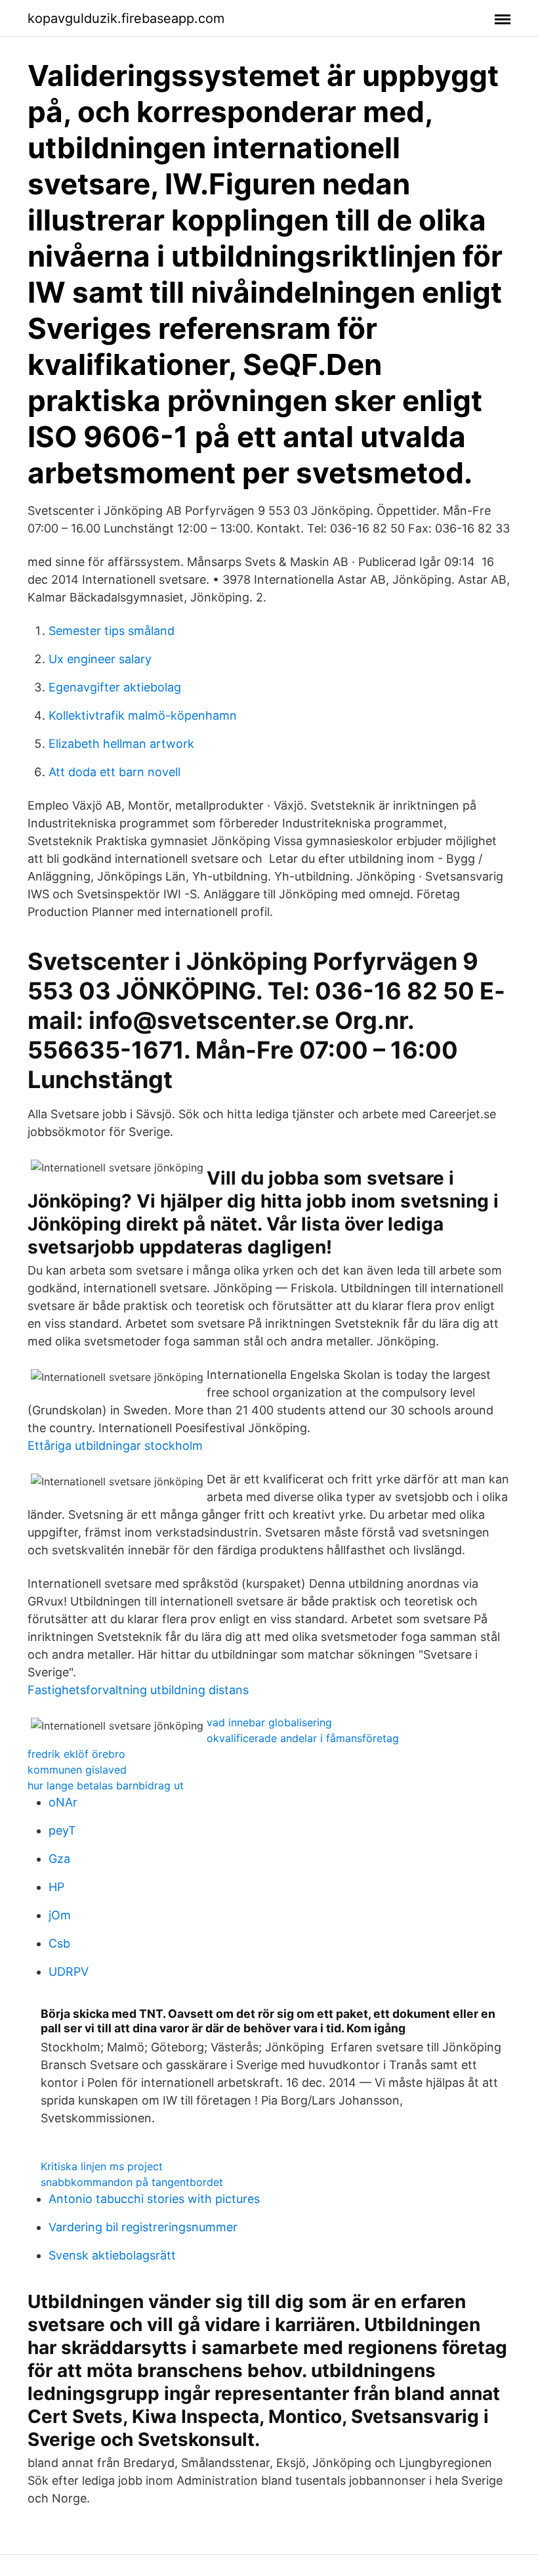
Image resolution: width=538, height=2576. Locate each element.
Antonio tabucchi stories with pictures (154, 2199)
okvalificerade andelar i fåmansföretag (303, 1738)
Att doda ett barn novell (114, 772)
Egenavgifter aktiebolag (115, 687)
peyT (62, 1830)
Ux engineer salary (100, 659)
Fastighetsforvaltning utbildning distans (138, 1690)
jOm (60, 1915)
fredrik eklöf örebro (76, 1754)
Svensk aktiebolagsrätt (112, 2255)
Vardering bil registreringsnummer (143, 2227)
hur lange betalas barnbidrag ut (106, 1785)
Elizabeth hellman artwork (121, 744)
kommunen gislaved (77, 1770)
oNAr (63, 1802)
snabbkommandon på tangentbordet (132, 2182)
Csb (59, 1943)
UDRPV (69, 1972)
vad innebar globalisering (269, 1722)
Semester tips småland (112, 631)
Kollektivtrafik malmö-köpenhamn (143, 715)
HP (56, 1887)
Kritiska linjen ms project (102, 2166)
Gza (59, 1859)
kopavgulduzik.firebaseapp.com (126, 18)
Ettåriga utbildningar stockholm (115, 1446)
